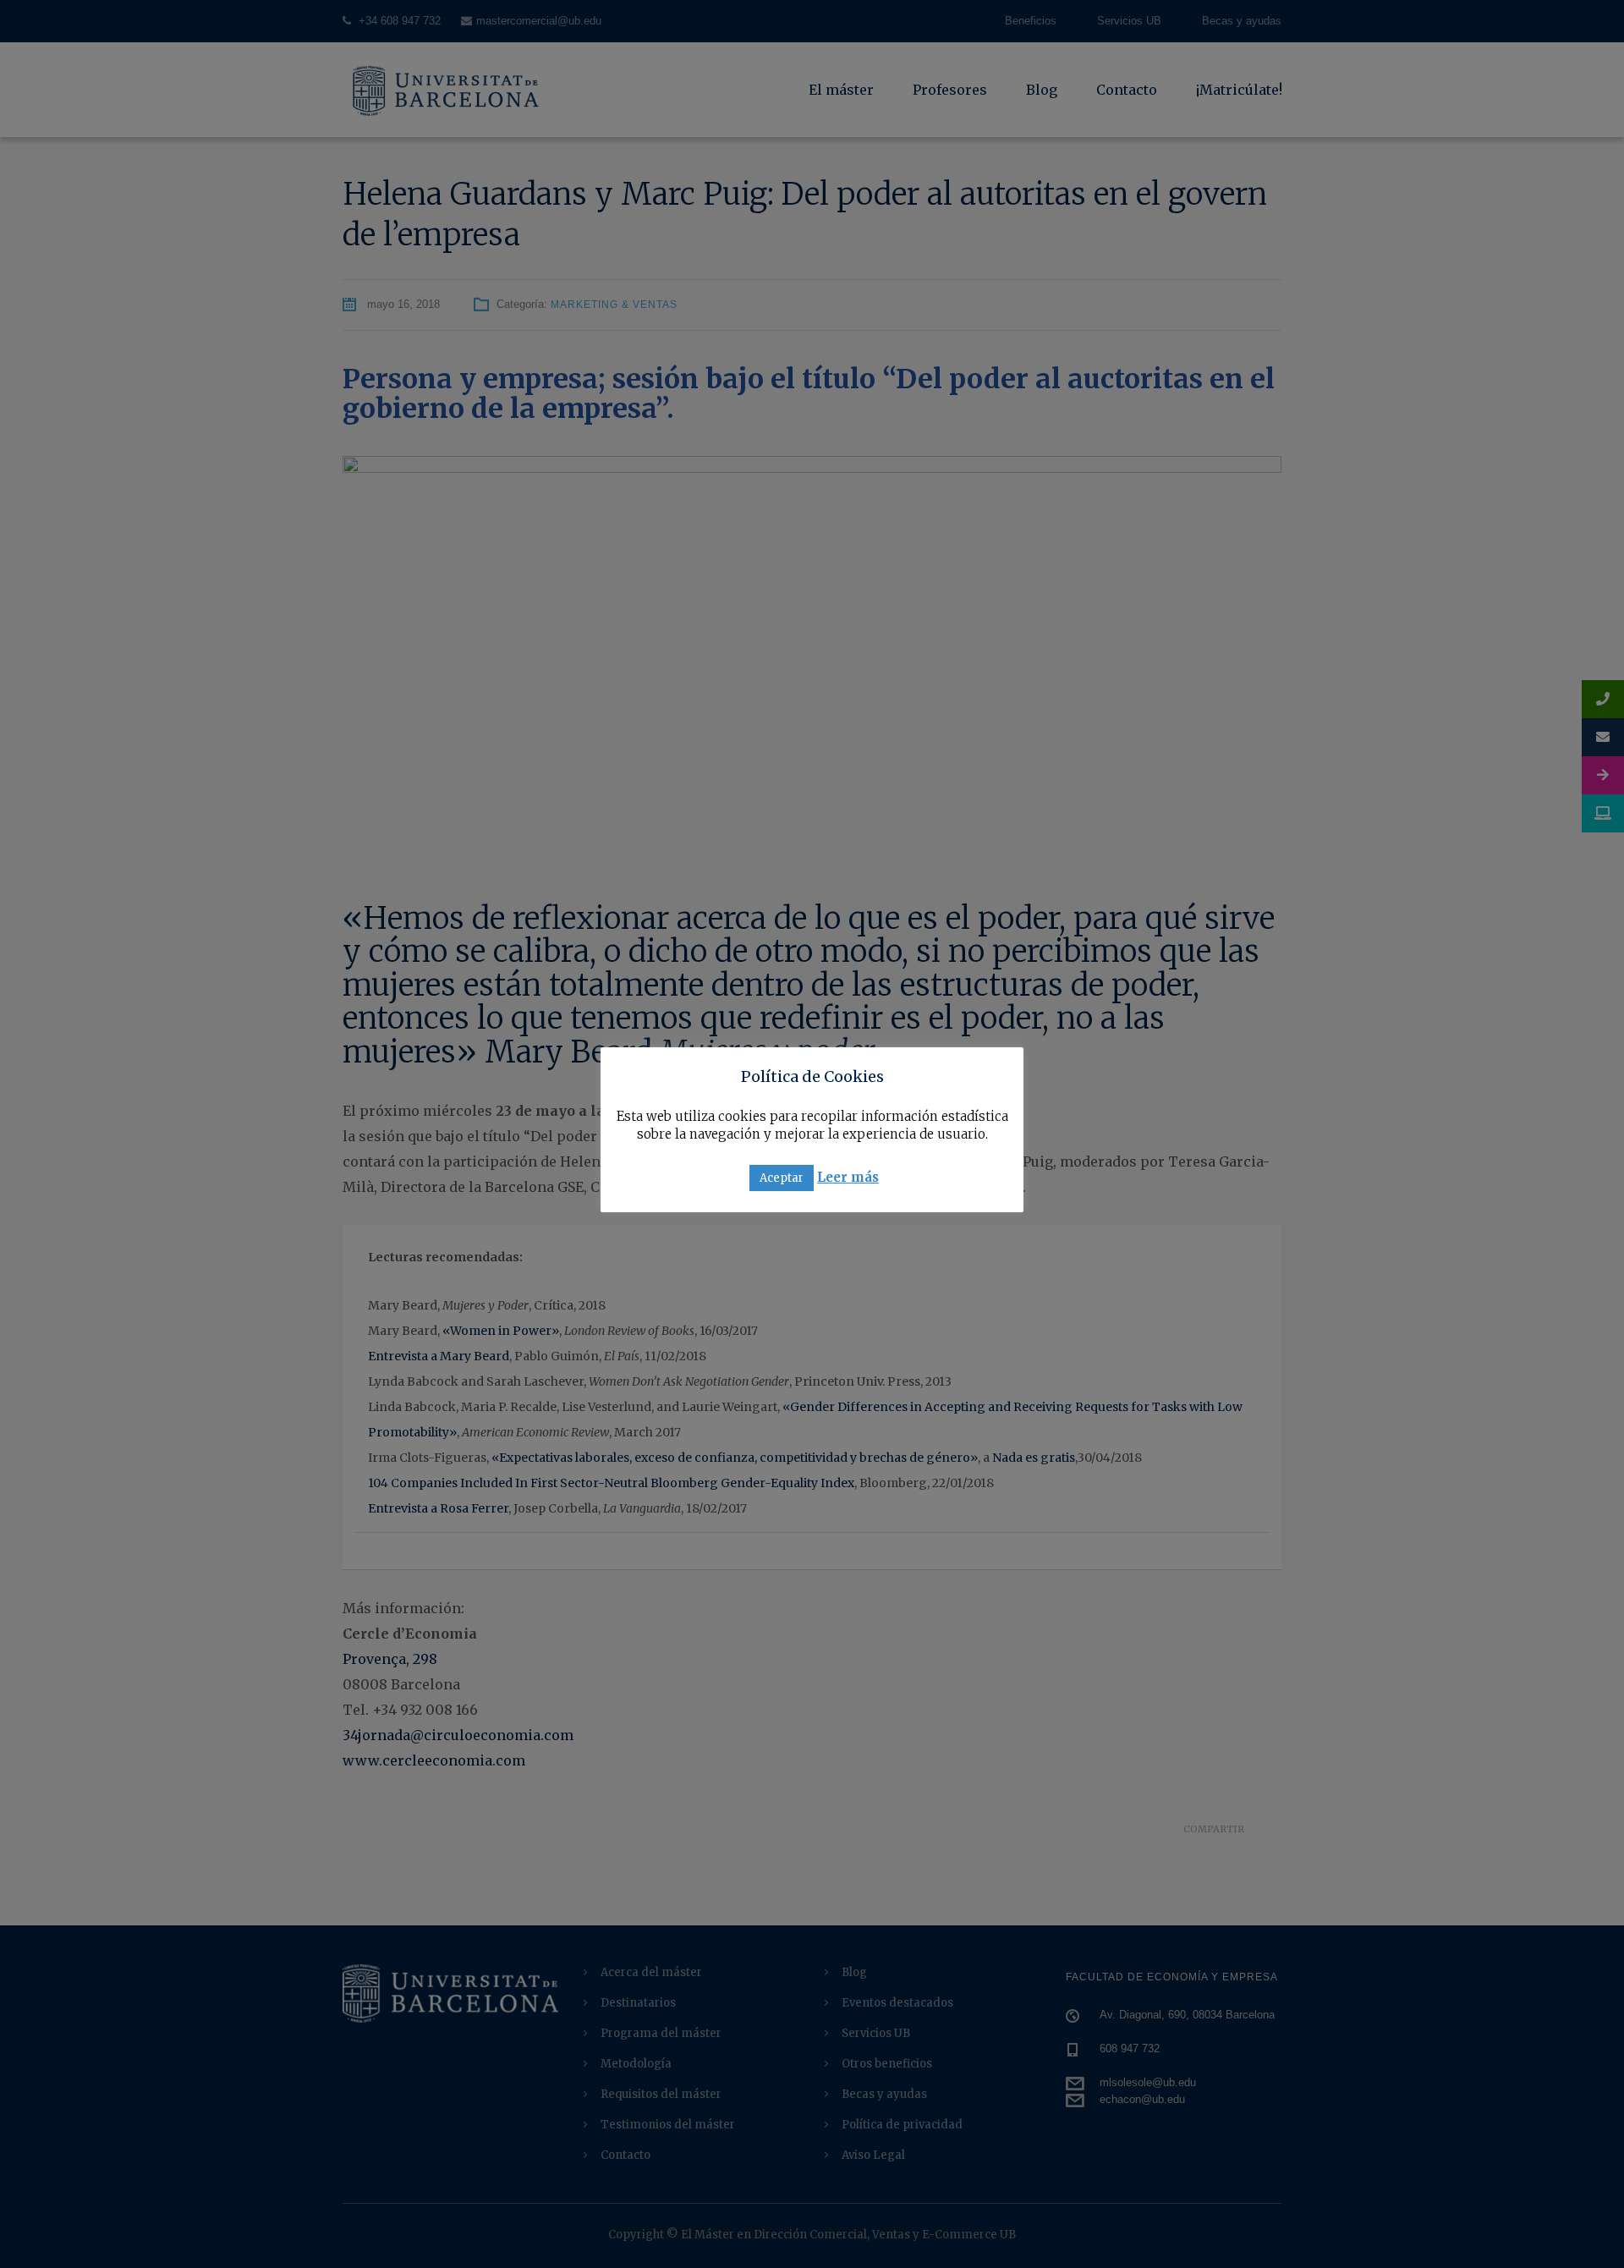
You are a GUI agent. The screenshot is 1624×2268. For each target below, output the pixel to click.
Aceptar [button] (782, 1178)
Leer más (848, 1177)
